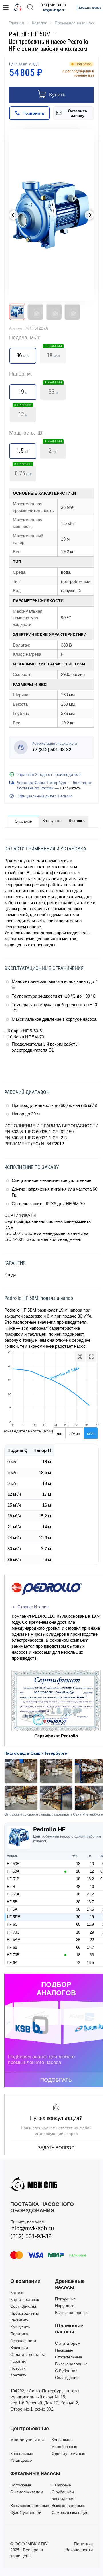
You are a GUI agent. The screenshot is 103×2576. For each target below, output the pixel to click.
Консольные (22, 2453)
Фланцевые (21, 2460)
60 (78, 1924)
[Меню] (6, 7)
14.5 (90, 1909)
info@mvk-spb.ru (54, 10)
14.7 (90, 1947)
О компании (25, 2281)
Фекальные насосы (35, 2473)
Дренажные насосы (70, 2284)
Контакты (19, 2375)
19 (92, 1917)
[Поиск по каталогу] (30, 8)
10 (92, 1864)
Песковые (64, 2350)
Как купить (52, 821)
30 (78, 1902)
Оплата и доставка (28, 2354)
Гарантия (19, 2361)
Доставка (77, 821)
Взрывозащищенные (30, 2506)
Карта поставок (25, 2299)
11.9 (90, 1924)
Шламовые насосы (69, 2329)
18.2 (90, 1879)
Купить (57, 95)
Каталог (18, 2293)
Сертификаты (23, 2306)
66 (78, 1947)
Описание (23, 821)
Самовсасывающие (70, 2512)
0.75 (23, 472)
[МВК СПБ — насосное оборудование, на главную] (18, 7)
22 (92, 1940)
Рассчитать (70, 788)
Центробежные (30, 2429)
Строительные (69, 2357)
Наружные (65, 2306)
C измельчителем (27, 2492)
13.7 (90, 1902)
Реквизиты (20, 2320)
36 (78, 1909)
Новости (18, 2368)
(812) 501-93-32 (54, 5)
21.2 (90, 1894)
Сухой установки (26, 2512)
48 (78, 1887)
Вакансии (19, 2348)
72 (78, 1963)
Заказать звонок (90, 8)
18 (78, 1864)
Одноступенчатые (68, 2453)
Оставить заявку (78, 113)
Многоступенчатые (28, 2440)
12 (23, 413)
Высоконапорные (71, 2313)
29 (92, 1932)
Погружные (65, 2299)
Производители (25, 2313)
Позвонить (34, 113)
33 (53, 390)
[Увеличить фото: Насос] (51, 215)
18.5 (90, 1963)
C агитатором (68, 2343)
